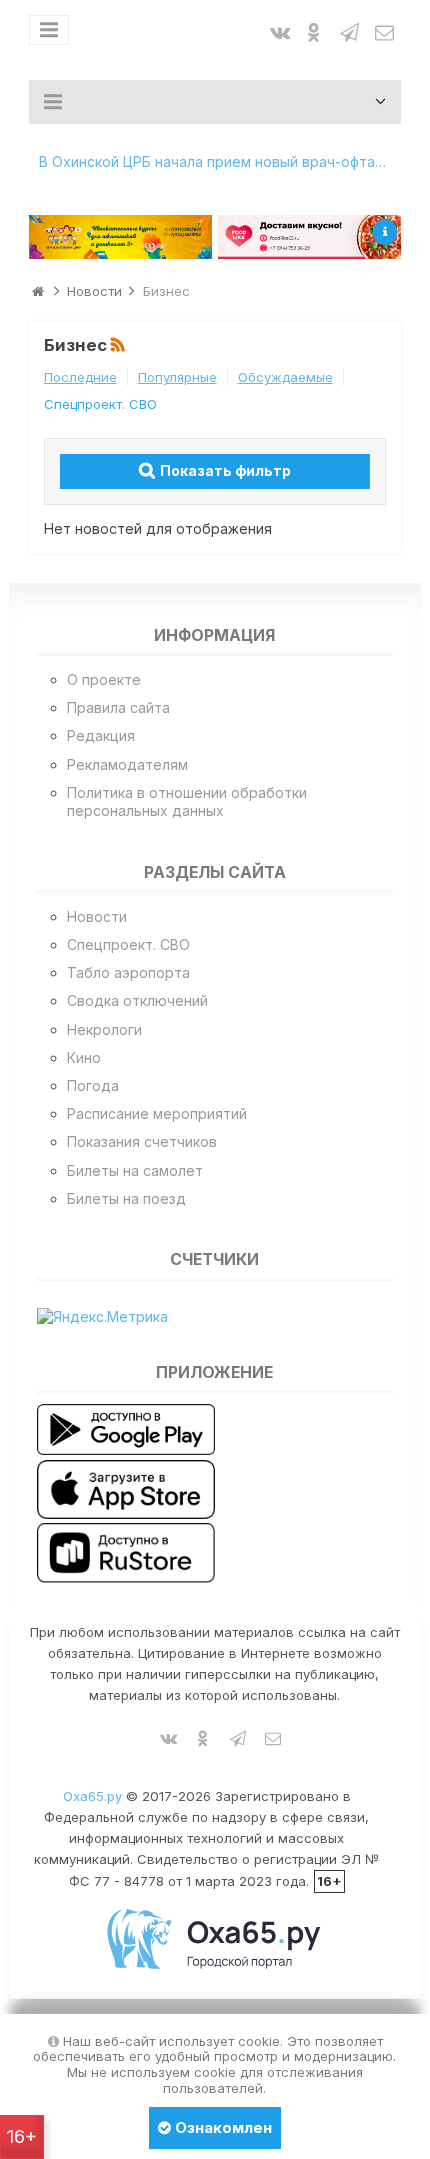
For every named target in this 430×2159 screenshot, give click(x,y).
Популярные (177, 377)
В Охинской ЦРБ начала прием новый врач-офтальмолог (220, 161)
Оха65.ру (92, 1796)
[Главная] (38, 291)
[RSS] (120, 346)
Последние (80, 377)
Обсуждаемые (285, 377)
